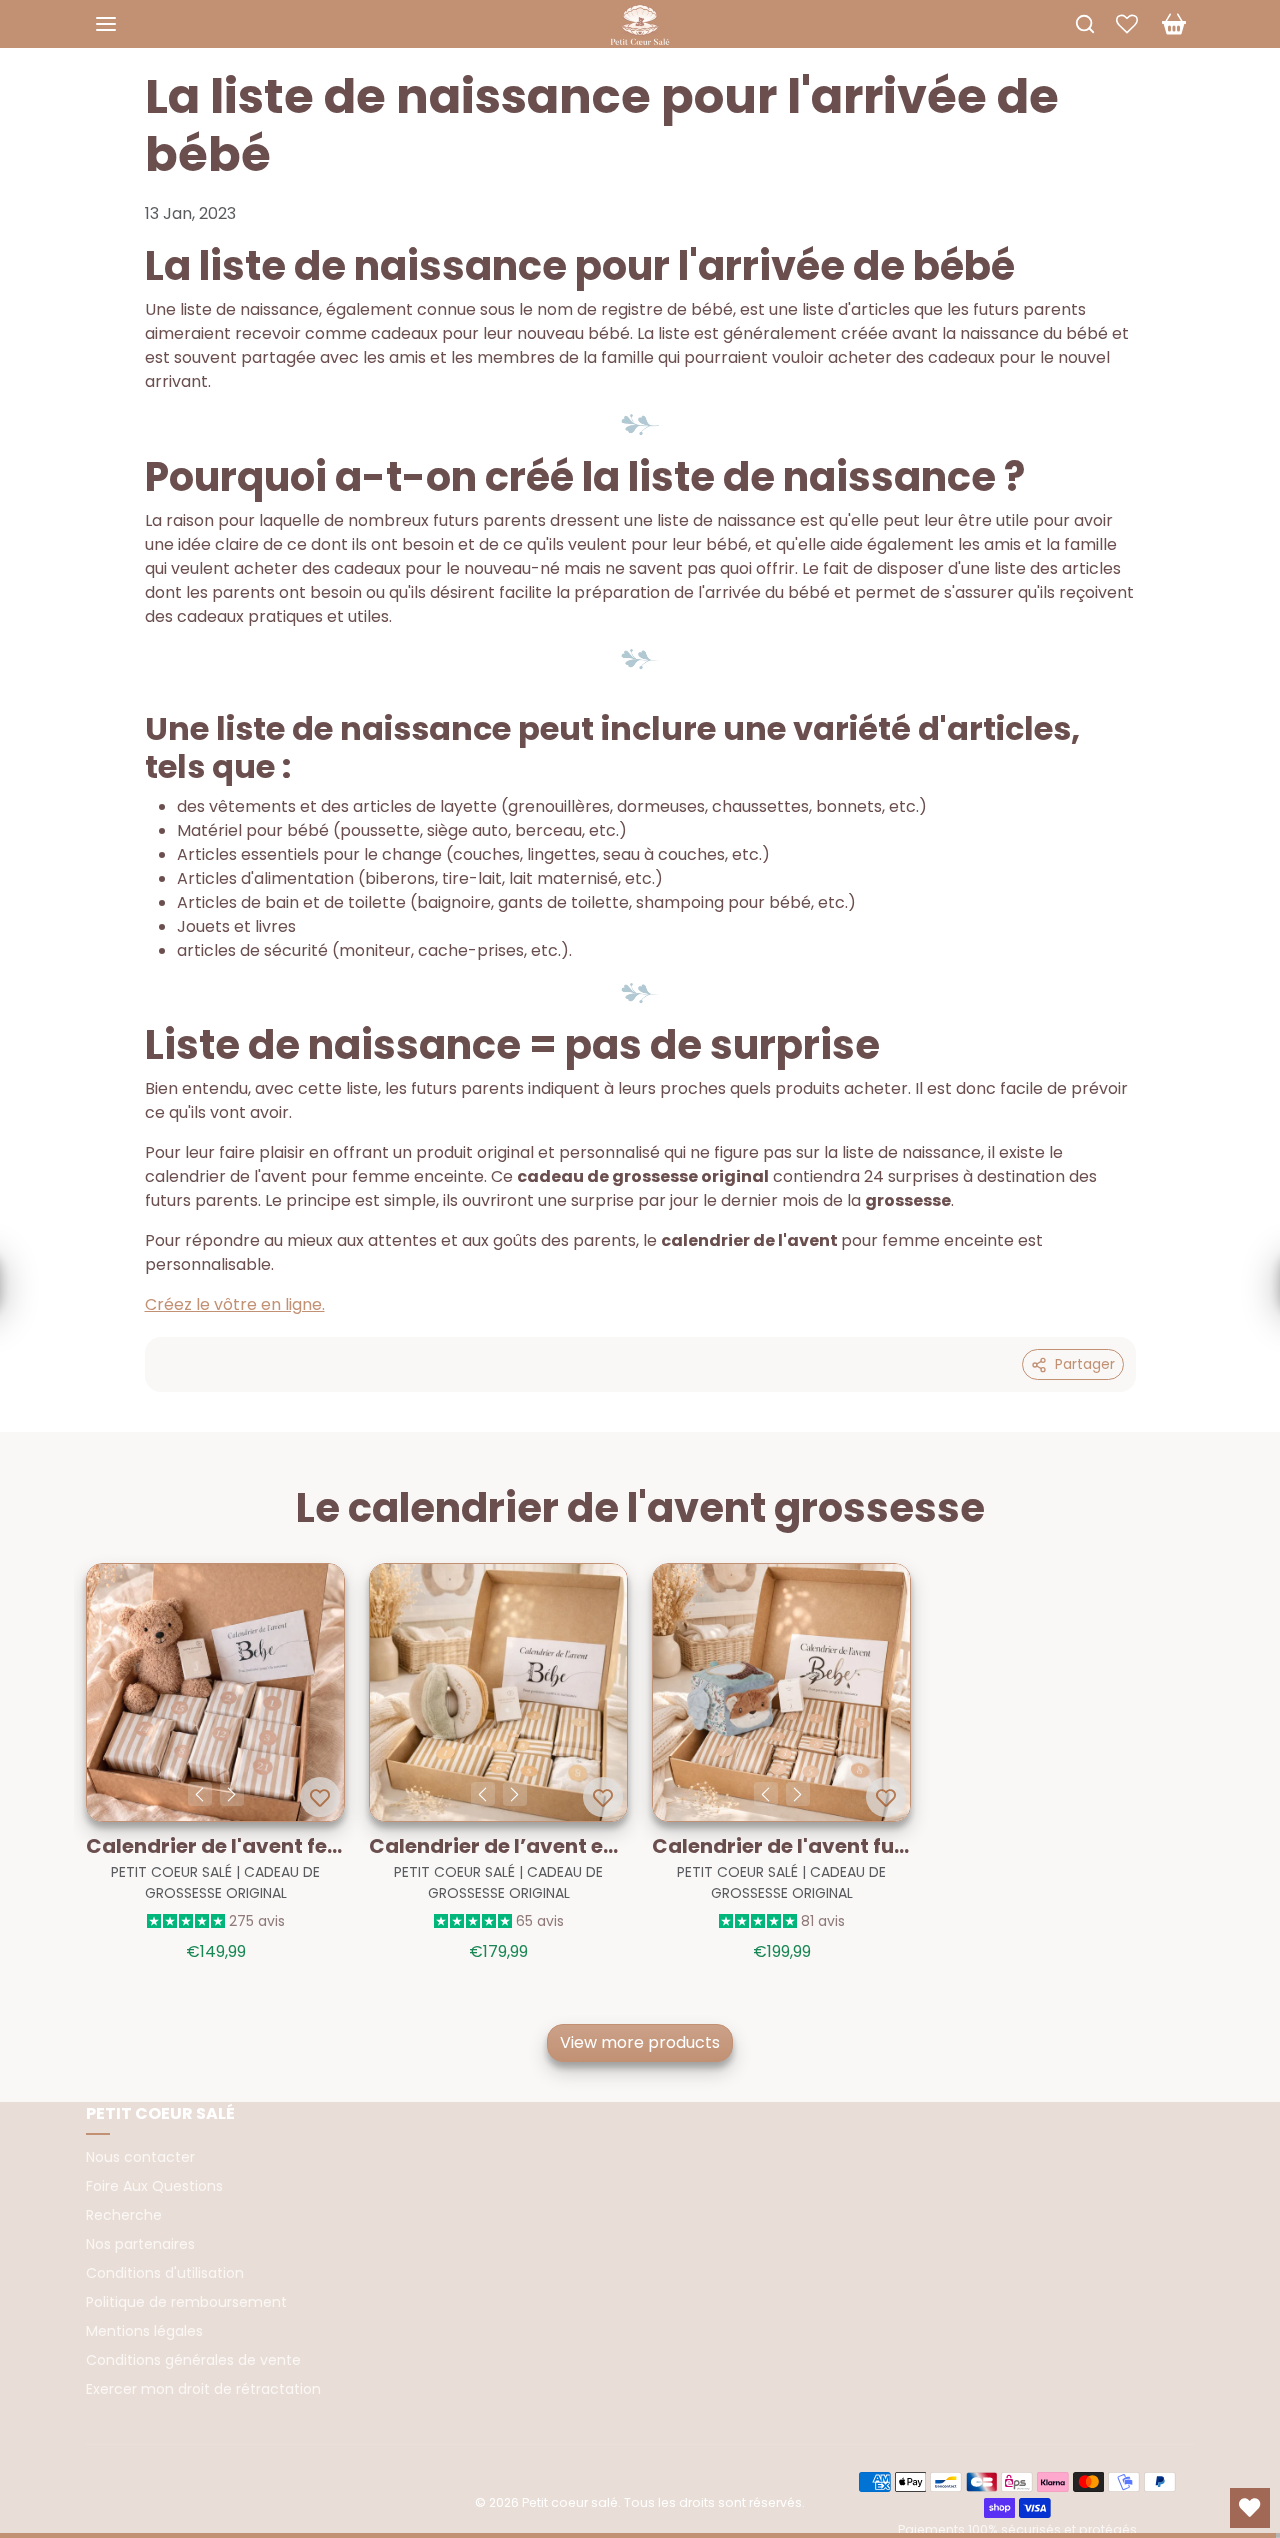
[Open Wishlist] (1250, 2508)
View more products (640, 2042)
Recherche (124, 2215)
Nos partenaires (140, 2244)
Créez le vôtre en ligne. (235, 1304)
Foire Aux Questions (154, 2186)
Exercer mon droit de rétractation (203, 2389)
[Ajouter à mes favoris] (320, 1797)
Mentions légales (144, 2331)
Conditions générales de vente (193, 2360)
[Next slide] (1192, 1698)
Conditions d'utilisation (165, 2273)
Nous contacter (140, 2157)
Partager (1085, 1364)
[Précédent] (200, 1794)
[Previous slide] (88, 1698)
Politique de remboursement (186, 2302)
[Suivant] (232, 1794)
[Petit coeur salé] (640, 22)
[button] (126, 24)
